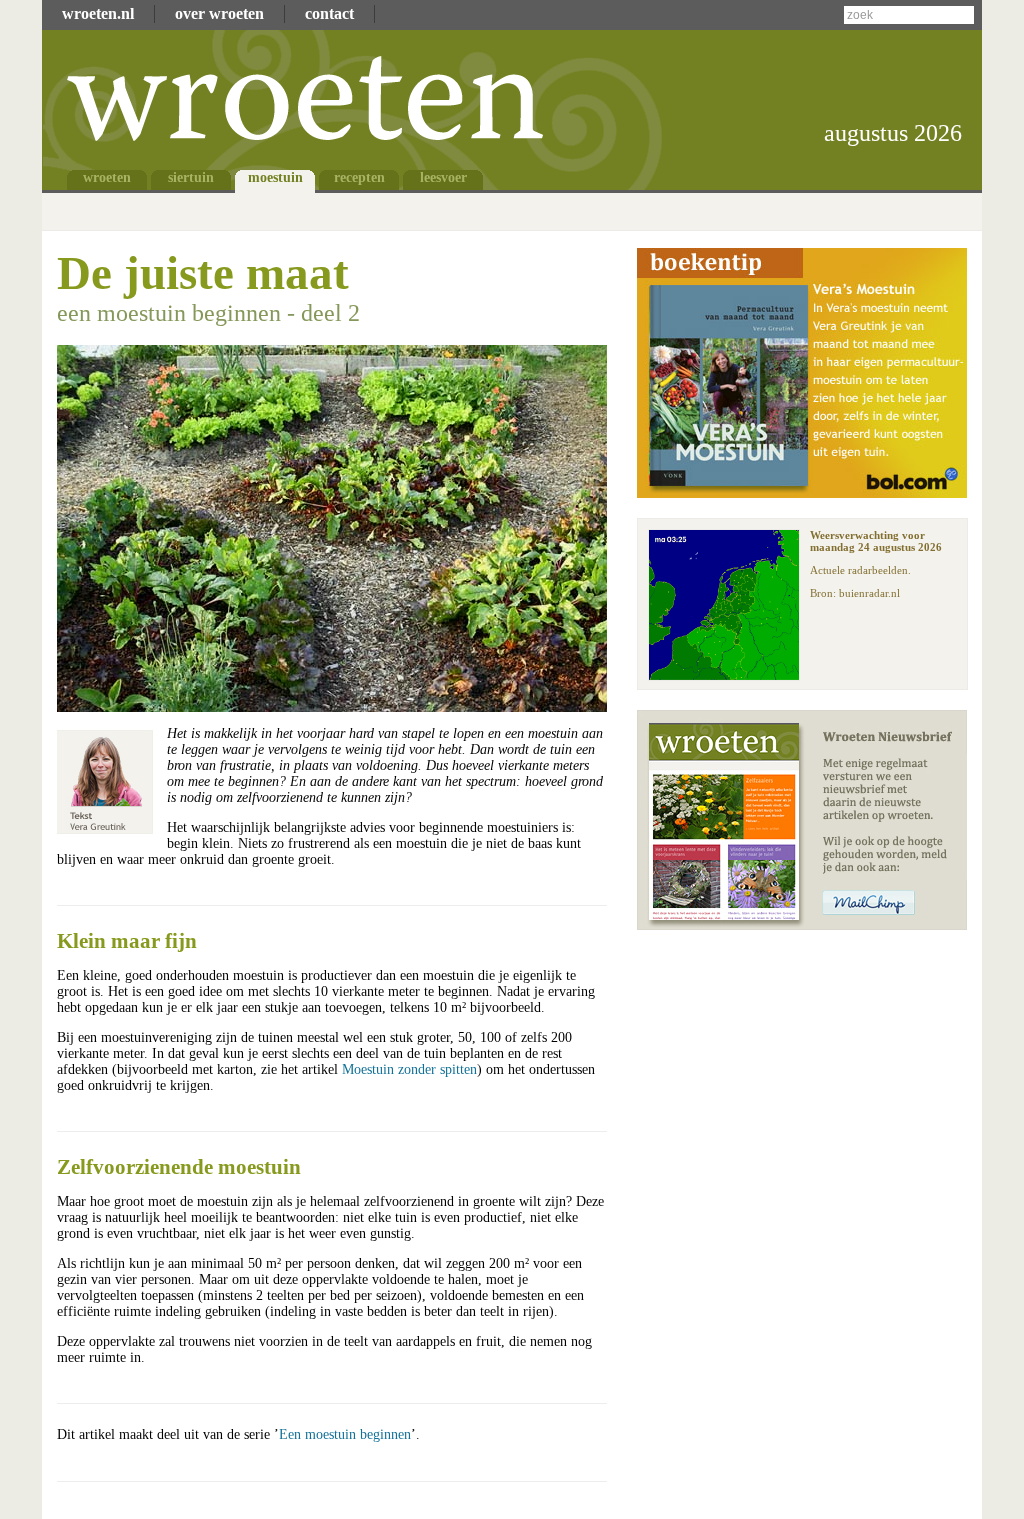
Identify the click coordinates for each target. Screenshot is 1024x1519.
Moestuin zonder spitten (409, 1069)
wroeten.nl (98, 13)
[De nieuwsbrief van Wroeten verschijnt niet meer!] (802, 924)
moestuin (275, 177)
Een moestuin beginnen (345, 1434)
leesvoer (443, 177)
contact (329, 13)
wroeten (107, 177)
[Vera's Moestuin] (802, 492)
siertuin (191, 177)
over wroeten (219, 13)
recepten (359, 177)
